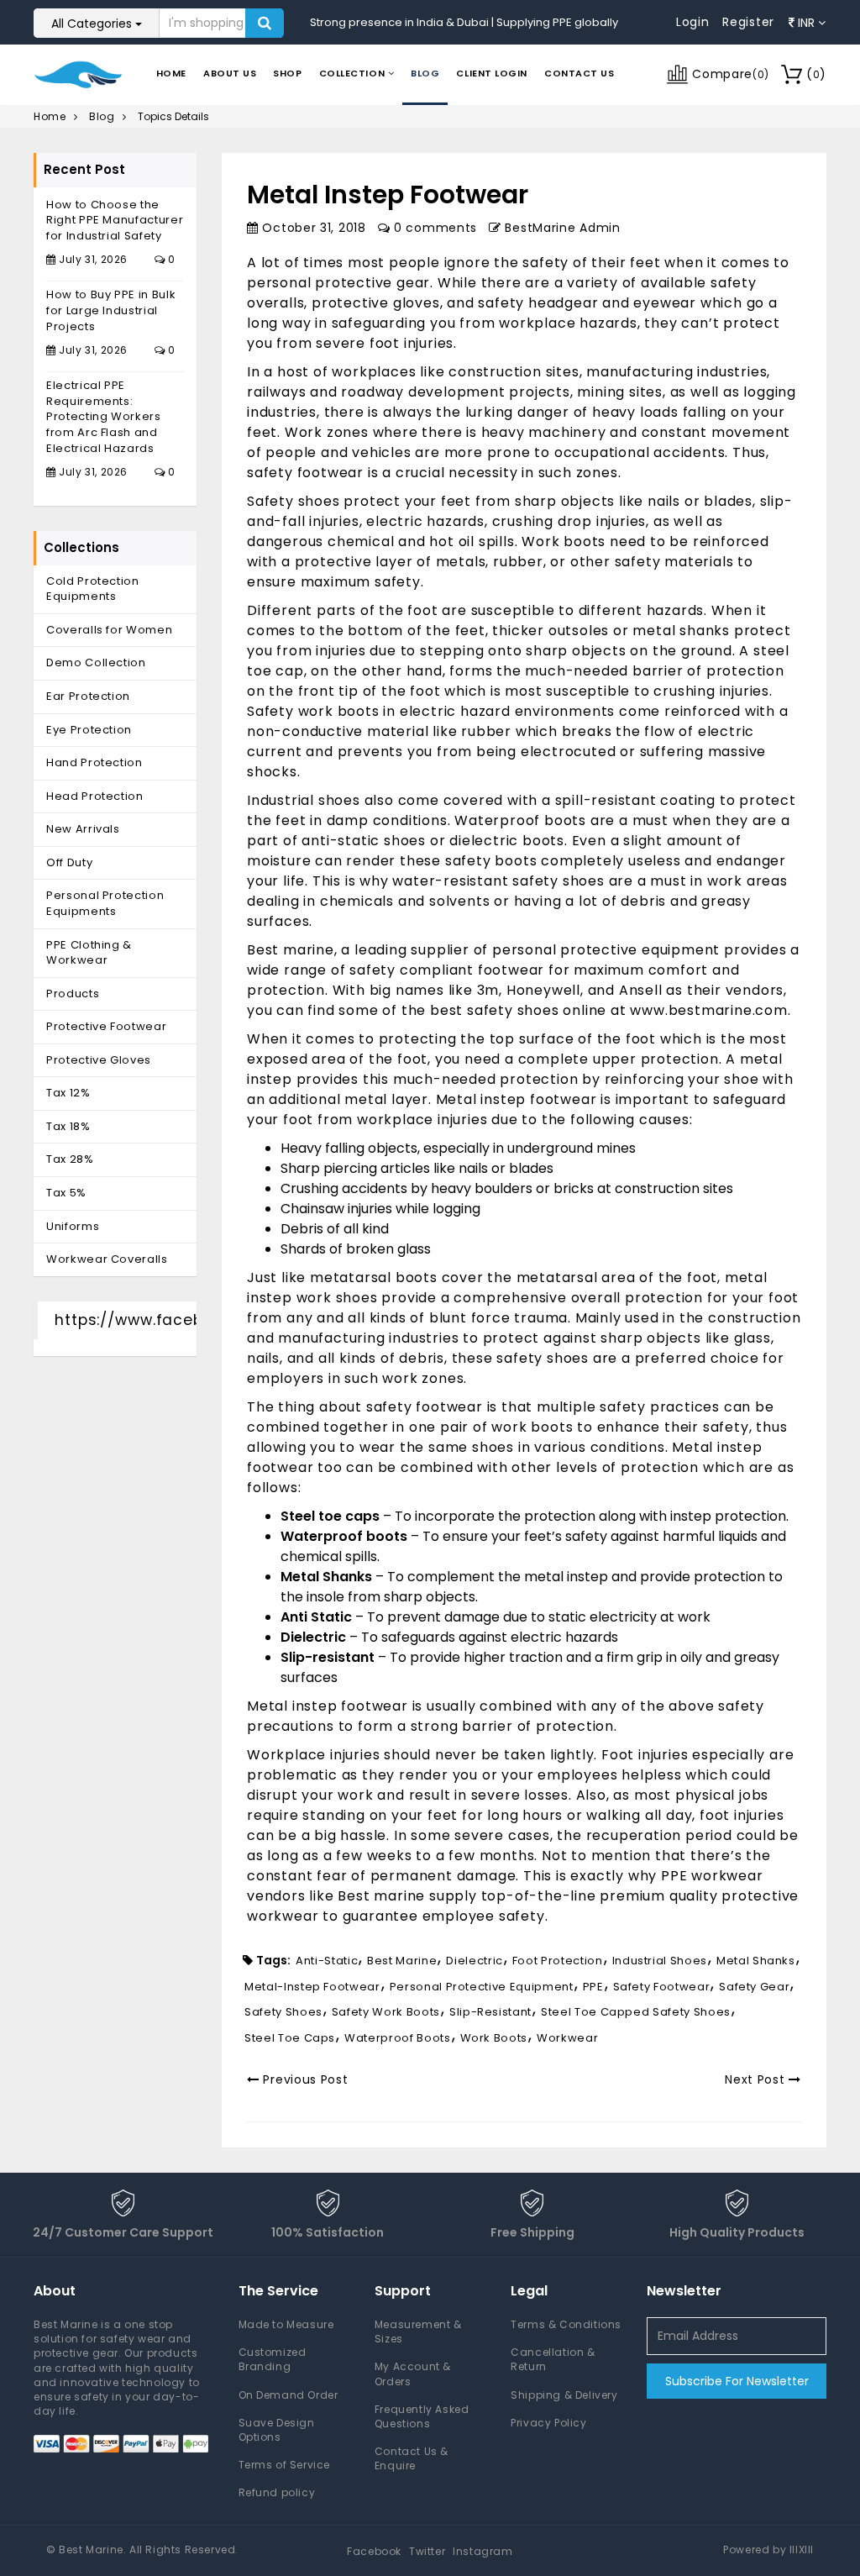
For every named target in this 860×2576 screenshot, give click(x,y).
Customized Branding (273, 2359)
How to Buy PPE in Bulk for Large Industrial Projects (111, 310)
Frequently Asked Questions (422, 2416)
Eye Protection (89, 730)
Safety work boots (386, 2012)
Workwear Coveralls (107, 1259)
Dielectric (475, 1961)
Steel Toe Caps (290, 2038)
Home (171, 73)
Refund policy (277, 2492)
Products (73, 994)
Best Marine (402, 1961)
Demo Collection (96, 662)
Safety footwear (662, 1987)
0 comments (433, 228)
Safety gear (754, 1987)
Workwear (567, 2038)
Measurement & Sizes (418, 2332)
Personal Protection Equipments (105, 903)
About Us (230, 73)
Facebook (374, 2551)
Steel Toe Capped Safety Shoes (636, 2012)
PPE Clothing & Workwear (89, 953)
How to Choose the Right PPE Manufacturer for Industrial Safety (115, 220)
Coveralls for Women (109, 630)
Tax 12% (68, 1093)
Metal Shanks (756, 1961)
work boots (494, 2038)
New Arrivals (83, 829)
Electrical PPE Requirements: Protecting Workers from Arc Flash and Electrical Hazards (104, 416)
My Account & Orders (413, 2374)
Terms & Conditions (566, 2324)
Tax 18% (68, 1126)
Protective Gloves (99, 1060)
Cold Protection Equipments (93, 589)
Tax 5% (66, 1193)
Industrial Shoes (660, 1961)
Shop (287, 73)
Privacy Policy (548, 2423)
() (816, 74)
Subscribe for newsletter (737, 2381)
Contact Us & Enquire (412, 2458)
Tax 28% (70, 1159)
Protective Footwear (106, 1026)
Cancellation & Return (553, 2359)
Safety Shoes (283, 2012)
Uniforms (73, 1226)
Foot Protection (558, 1961)
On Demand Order (288, 2395)
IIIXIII (802, 2550)
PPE (593, 1987)
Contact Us (579, 73)
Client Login (492, 73)
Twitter (427, 2551)
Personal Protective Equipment (482, 1987)
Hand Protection (94, 762)
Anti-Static (327, 1961)
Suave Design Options (277, 2430)
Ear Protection (88, 696)
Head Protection (95, 796)
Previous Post (304, 2079)
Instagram (482, 2551)
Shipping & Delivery (564, 2395)
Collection (354, 73)
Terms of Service (285, 2465)
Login (693, 22)
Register (748, 22)
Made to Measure (286, 2324)
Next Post (757, 2079)
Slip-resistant (490, 2012)
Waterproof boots (397, 2038)
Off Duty (69, 862)
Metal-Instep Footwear (312, 1987)
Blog (425, 73)
